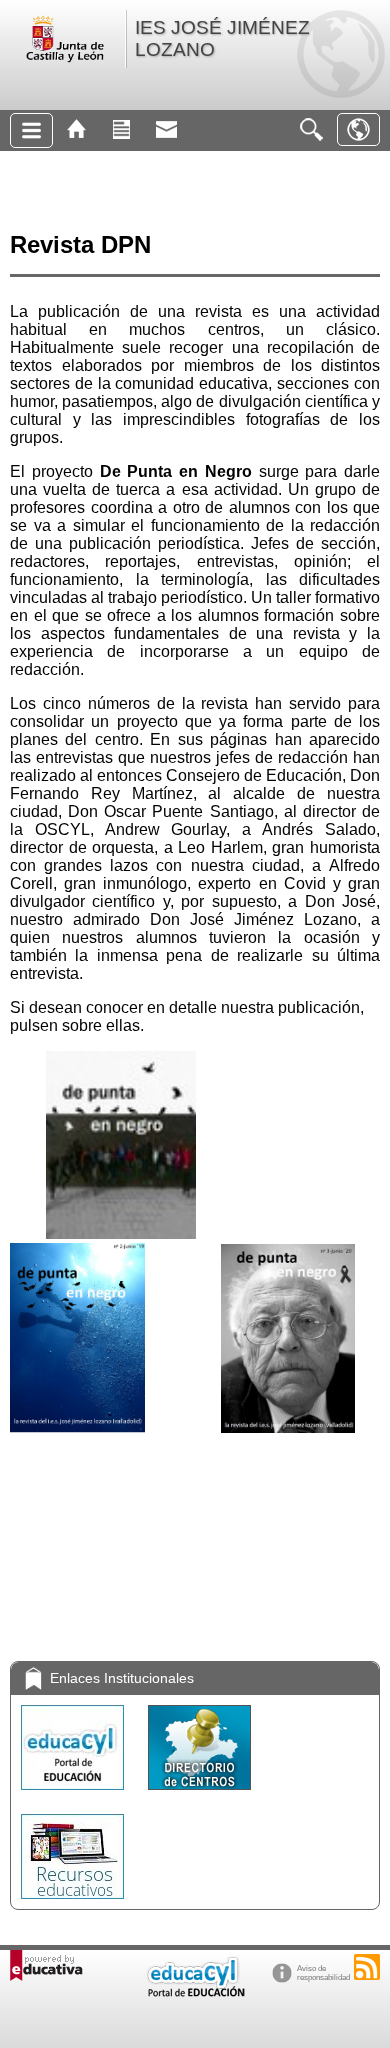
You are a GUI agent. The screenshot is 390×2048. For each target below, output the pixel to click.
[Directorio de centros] (199, 1794)
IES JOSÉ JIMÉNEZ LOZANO (222, 38)
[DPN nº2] (282, 1233)
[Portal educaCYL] (74, 1794)
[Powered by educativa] (46, 1965)
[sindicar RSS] (367, 1967)
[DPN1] (119, 1233)
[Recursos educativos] (72, 1903)
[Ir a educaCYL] (195, 1992)
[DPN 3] (282, 1427)
